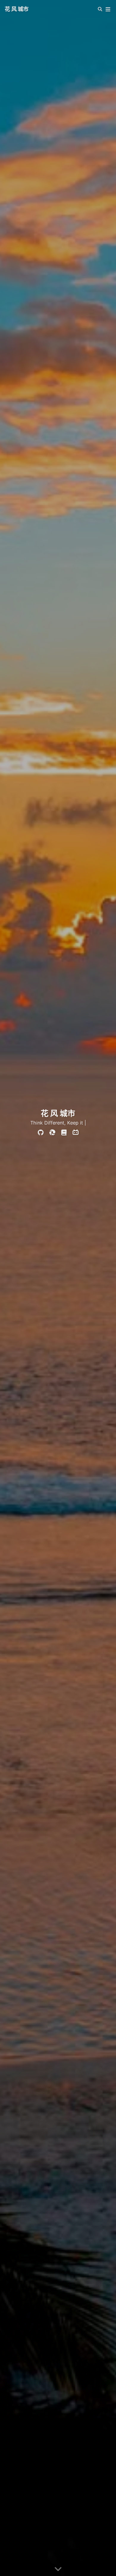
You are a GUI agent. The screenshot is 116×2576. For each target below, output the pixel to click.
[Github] (41, 1133)
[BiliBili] (76, 1133)
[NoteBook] (64, 1133)
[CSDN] (52, 1133)
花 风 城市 (17, 9)
